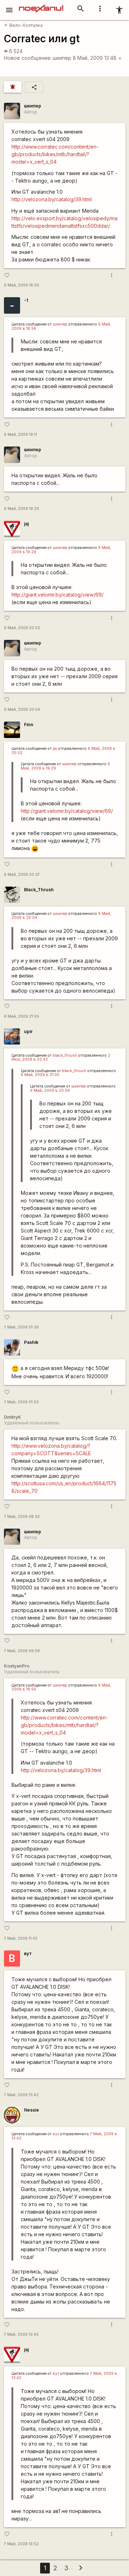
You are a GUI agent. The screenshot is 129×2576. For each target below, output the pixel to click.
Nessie (32, 2110)
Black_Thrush (39, 890)
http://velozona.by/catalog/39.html (52, 199)
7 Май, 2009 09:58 (22, 1651)
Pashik (31, 1342)
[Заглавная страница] (41, 5)
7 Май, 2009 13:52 (21, 2544)
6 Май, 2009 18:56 (21, 285)
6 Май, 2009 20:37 (22, 875)
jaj (26, 524)
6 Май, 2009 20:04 (22, 710)
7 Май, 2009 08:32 (22, 1517)
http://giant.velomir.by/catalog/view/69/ (58, 595)
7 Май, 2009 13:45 (21, 2334)
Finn (29, 725)
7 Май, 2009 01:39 (21, 1327)
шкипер (62, 58)
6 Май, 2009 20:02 (22, 628)
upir (28, 1031)
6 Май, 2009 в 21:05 (40, 1075)
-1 (26, 300)
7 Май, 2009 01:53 (21, 1402)
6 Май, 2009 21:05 (21, 1016)
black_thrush (65, 1055)
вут (28, 1953)
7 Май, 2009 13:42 (21, 2095)
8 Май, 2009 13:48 (97, 58)
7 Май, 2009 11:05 (21, 1938)
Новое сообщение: (28, 58)
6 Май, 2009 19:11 (20, 435)
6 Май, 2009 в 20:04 (50, 1091)
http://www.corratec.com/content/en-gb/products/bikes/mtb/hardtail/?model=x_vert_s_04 (55, 154)
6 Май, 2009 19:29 (21, 509)
